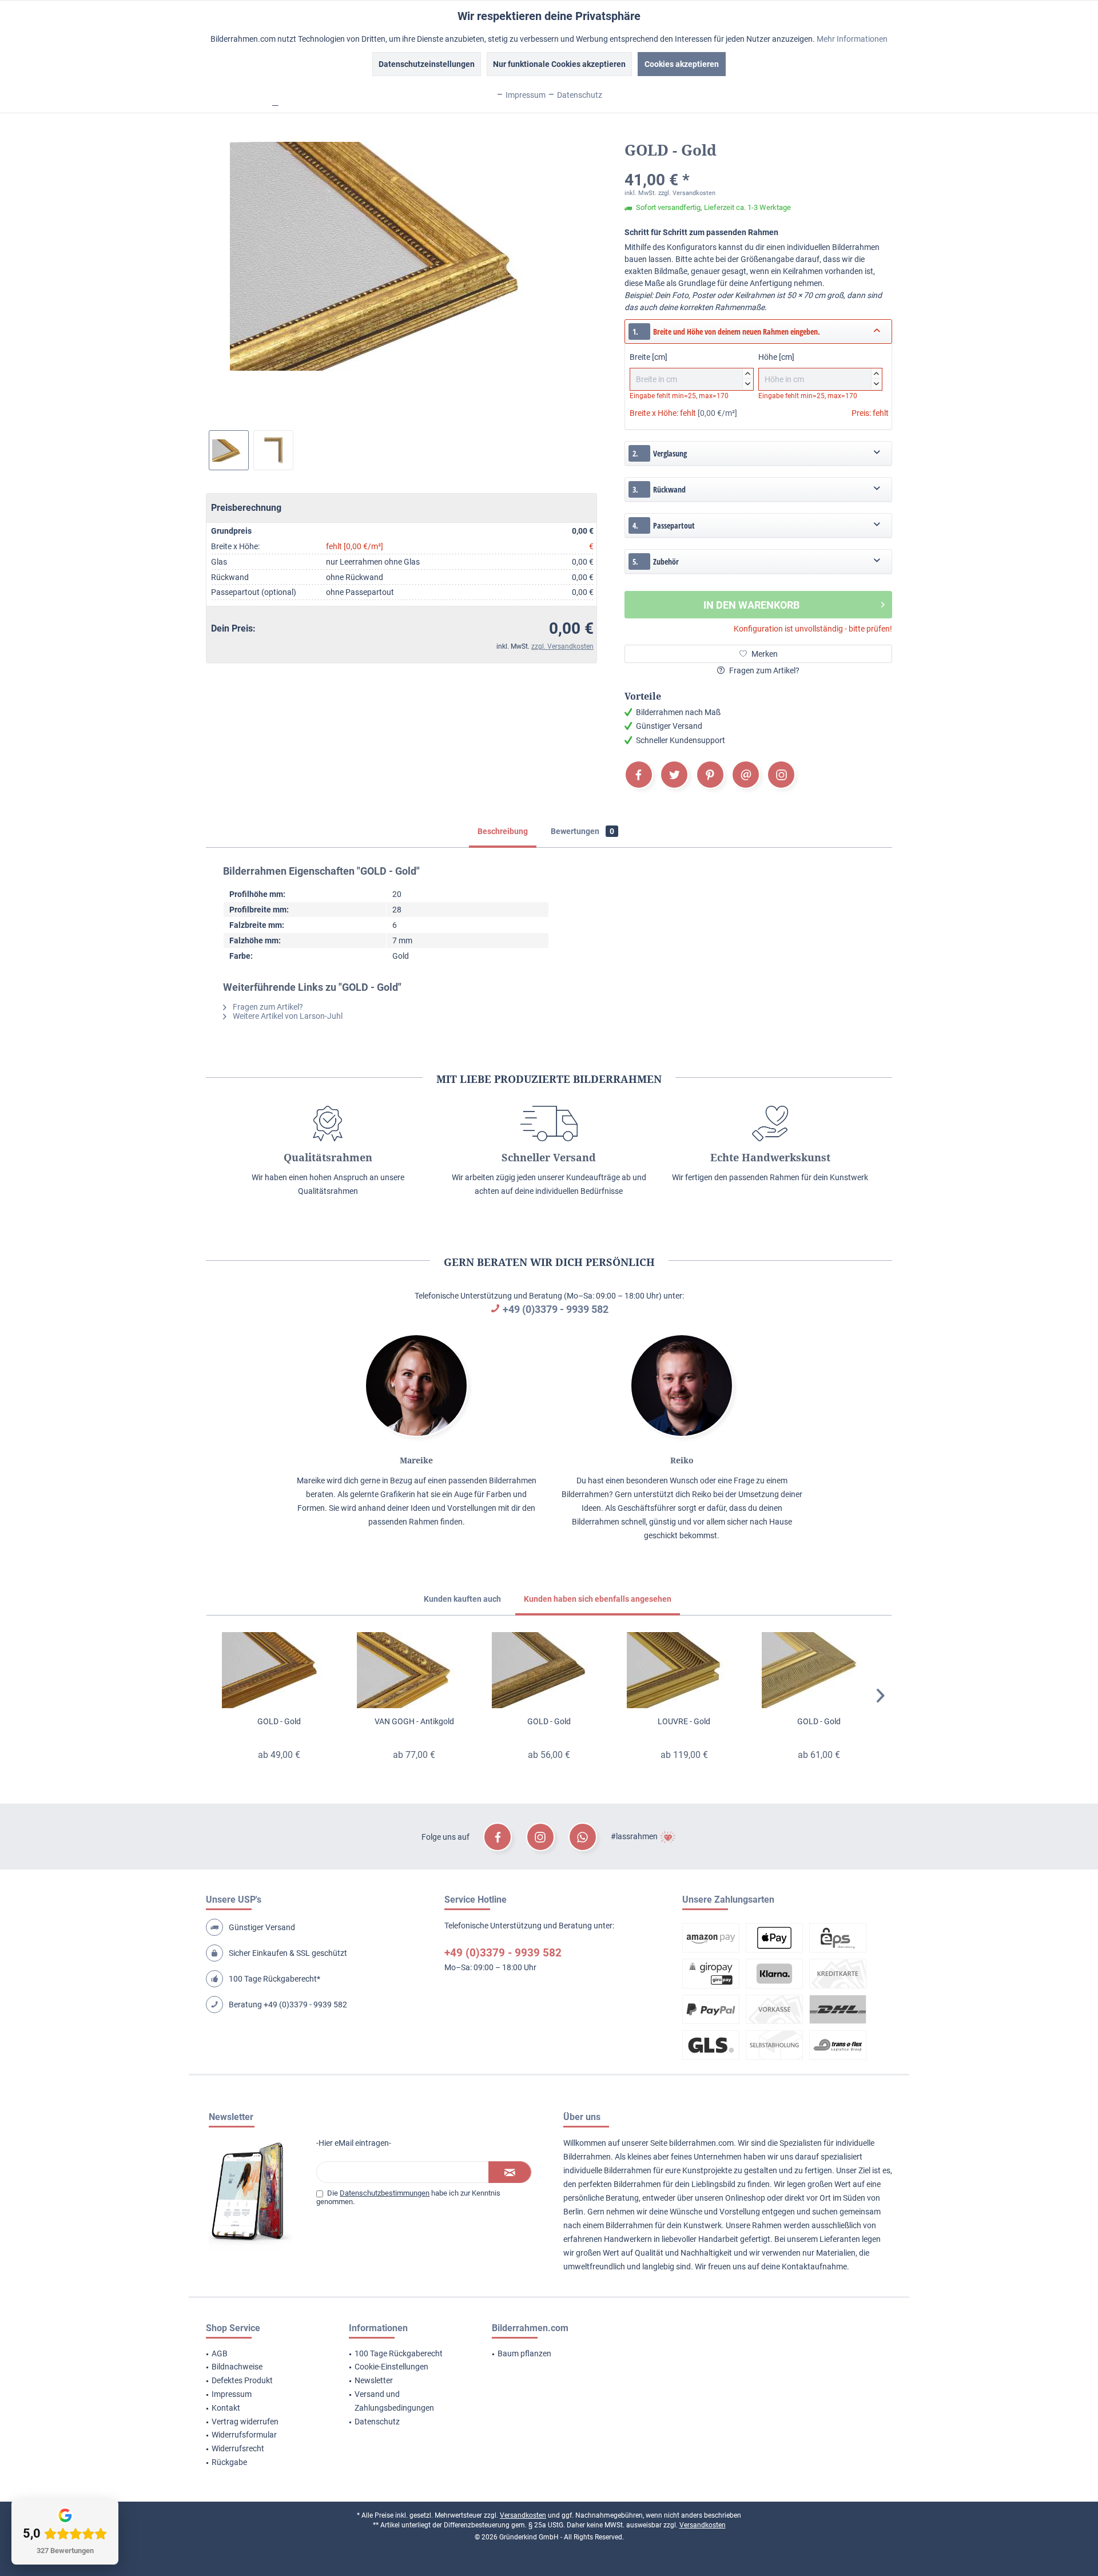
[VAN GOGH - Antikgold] (414, 1670)
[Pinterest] (710, 775)
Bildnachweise (237, 2367)
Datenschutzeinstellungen (427, 64)
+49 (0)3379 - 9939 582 (556, 1309)
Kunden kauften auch (462, 1599)
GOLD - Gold (279, 1721)
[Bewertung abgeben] (758, 165)
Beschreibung (503, 831)
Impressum (232, 2394)
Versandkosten (523, 2515)
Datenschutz (377, 2422)
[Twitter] (674, 775)
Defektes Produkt (242, 2380)
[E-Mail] (746, 775)
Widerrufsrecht (238, 2448)
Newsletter (374, 2380)
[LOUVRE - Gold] (684, 1670)
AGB (220, 2353)
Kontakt (226, 2408)
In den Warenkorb (751, 605)
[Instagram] (781, 775)
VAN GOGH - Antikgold (414, 1721)
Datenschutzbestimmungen (385, 2193)
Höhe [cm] (819, 369)
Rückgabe (229, 2462)
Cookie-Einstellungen (391, 2367)
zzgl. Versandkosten (562, 646)
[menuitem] (263, 2354)
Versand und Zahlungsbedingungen (394, 2401)
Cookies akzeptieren (682, 64)
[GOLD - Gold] (279, 1670)
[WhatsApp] (583, 1837)
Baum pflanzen (524, 2353)
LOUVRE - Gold (684, 1721)
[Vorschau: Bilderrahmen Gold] (229, 450)
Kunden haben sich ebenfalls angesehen (598, 1599)
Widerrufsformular (244, 2435)
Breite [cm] (690, 369)
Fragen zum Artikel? (763, 670)
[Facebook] (639, 775)
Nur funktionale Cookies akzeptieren (559, 64)
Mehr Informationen (852, 39)
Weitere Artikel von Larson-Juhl (287, 1016)
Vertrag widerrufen (245, 2422)
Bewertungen (582, 831)
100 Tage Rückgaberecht (399, 2353)
